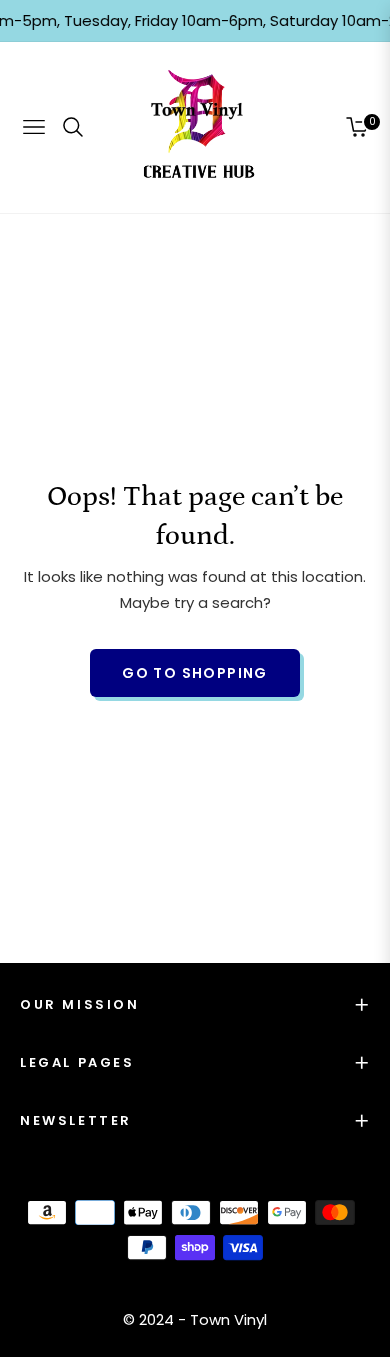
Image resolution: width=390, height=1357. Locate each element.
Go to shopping (195, 673)
